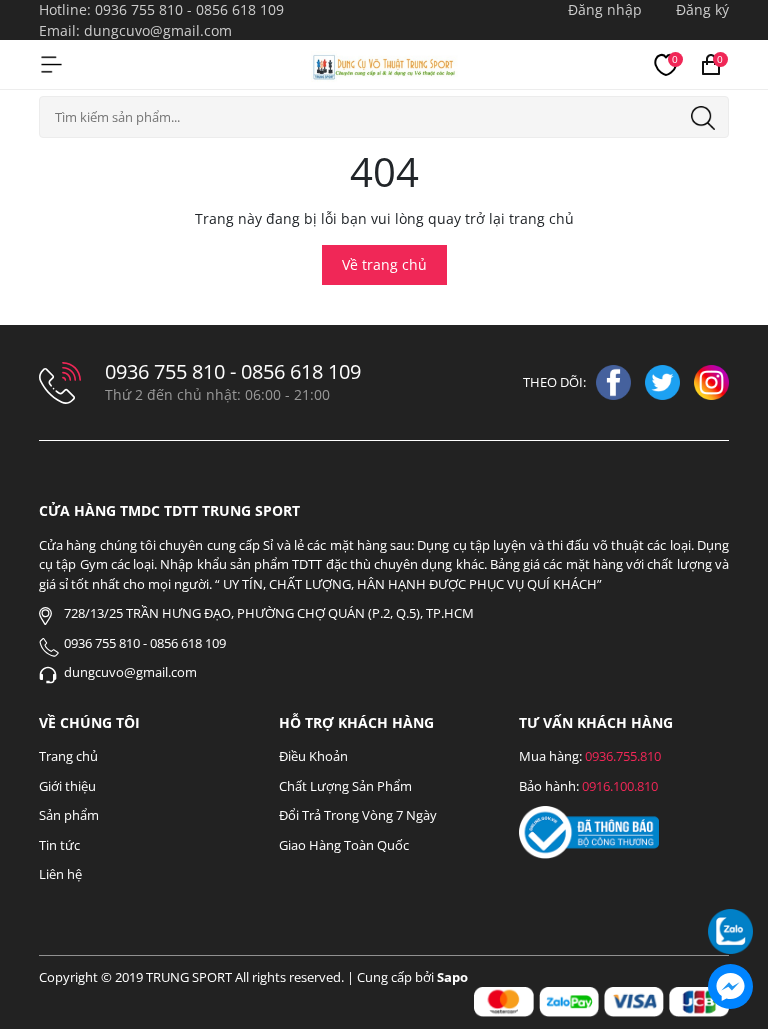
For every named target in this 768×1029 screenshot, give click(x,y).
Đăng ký (702, 9)
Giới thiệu (67, 786)
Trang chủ (68, 756)
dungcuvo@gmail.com (158, 30)
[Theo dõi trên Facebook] (615, 380)
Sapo (452, 977)
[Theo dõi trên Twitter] (664, 380)
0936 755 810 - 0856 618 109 (189, 9)
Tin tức (59, 845)
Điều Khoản (313, 756)
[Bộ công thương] (589, 831)
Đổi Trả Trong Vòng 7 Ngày (358, 815)
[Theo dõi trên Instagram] (711, 380)
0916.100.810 (620, 786)
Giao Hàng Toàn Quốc (344, 845)
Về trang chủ (384, 264)
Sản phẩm (69, 815)
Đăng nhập (605, 9)
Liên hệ (60, 874)
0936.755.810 (623, 756)
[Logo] (384, 64)
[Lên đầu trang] (730, 876)
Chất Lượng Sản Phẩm (345, 786)
